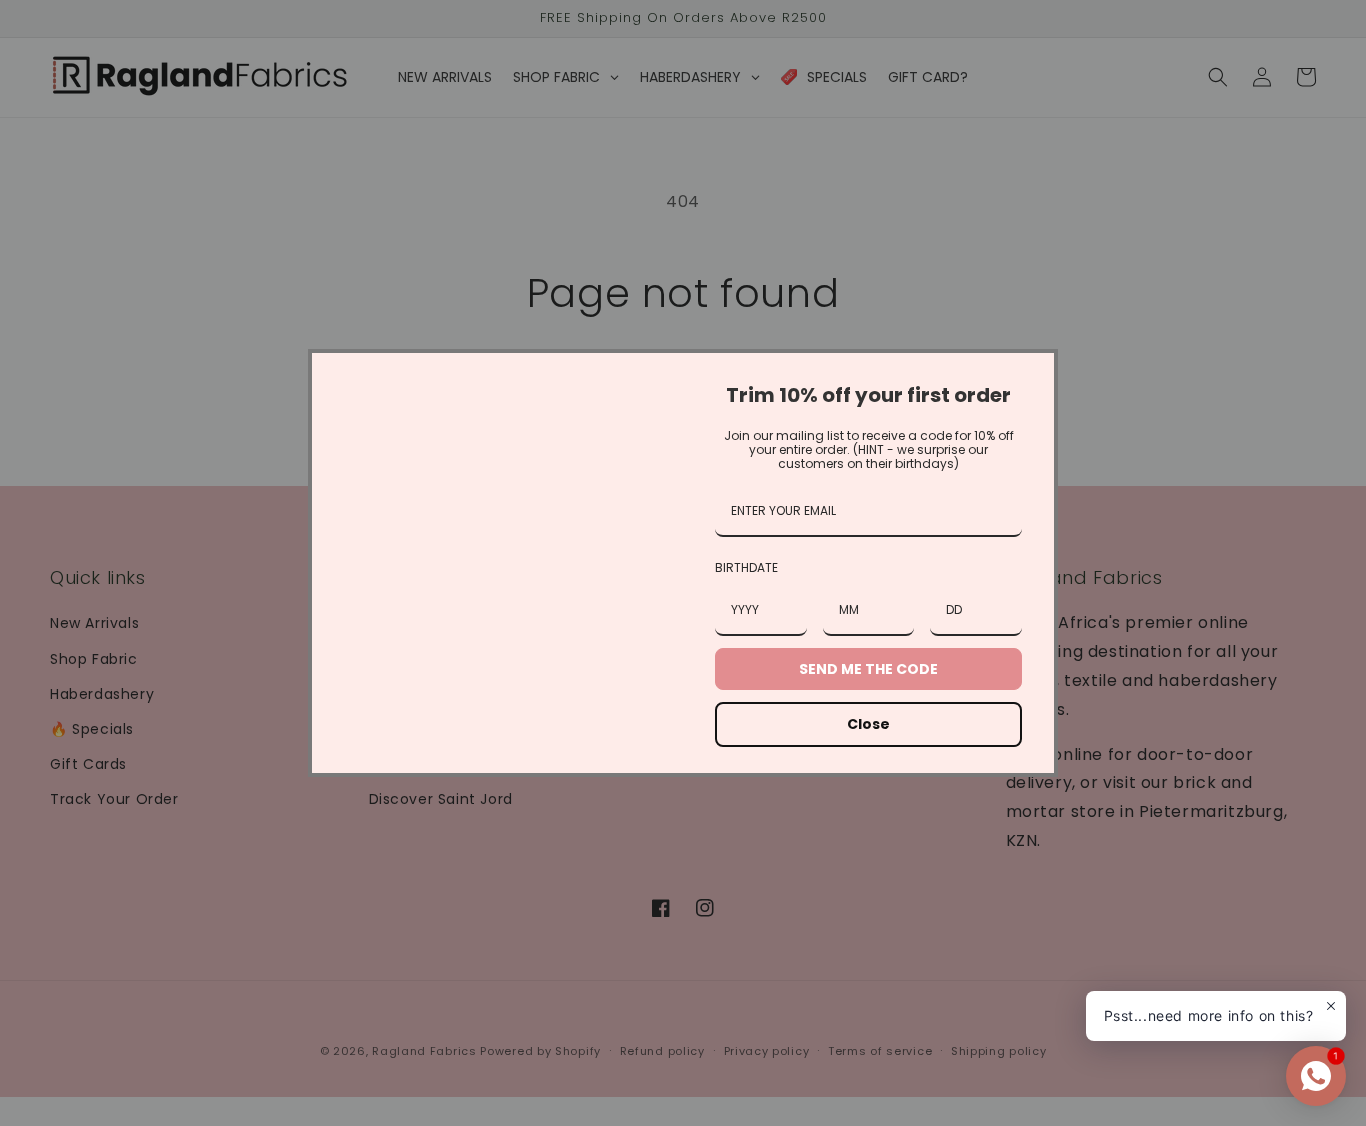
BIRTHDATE (746, 567)
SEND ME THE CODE (868, 669)
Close (868, 724)
